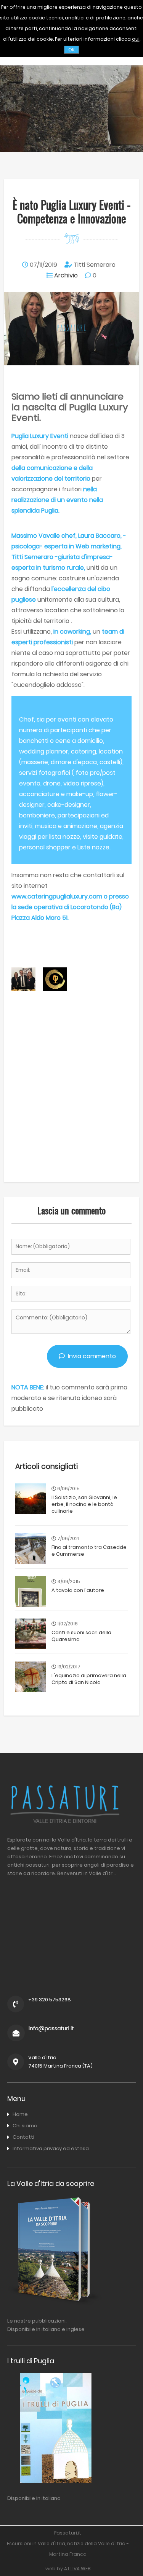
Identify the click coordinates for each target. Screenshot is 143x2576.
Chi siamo (25, 2126)
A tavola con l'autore (78, 1590)
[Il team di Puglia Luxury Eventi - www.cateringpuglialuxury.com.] (23, 989)
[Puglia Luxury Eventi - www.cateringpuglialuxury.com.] (55, 989)
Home (20, 2114)
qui (136, 39)
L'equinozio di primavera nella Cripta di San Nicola (89, 1679)
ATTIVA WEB (77, 2569)
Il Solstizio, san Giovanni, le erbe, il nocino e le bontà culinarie (84, 1504)
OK (71, 50)
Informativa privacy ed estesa (51, 2148)
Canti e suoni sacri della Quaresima (81, 1636)
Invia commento (90, 1356)
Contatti (23, 2137)
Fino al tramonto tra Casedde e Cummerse (89, 1551)
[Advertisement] (71, 1103)
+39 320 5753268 (50, 2000)
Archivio (66, 275)
